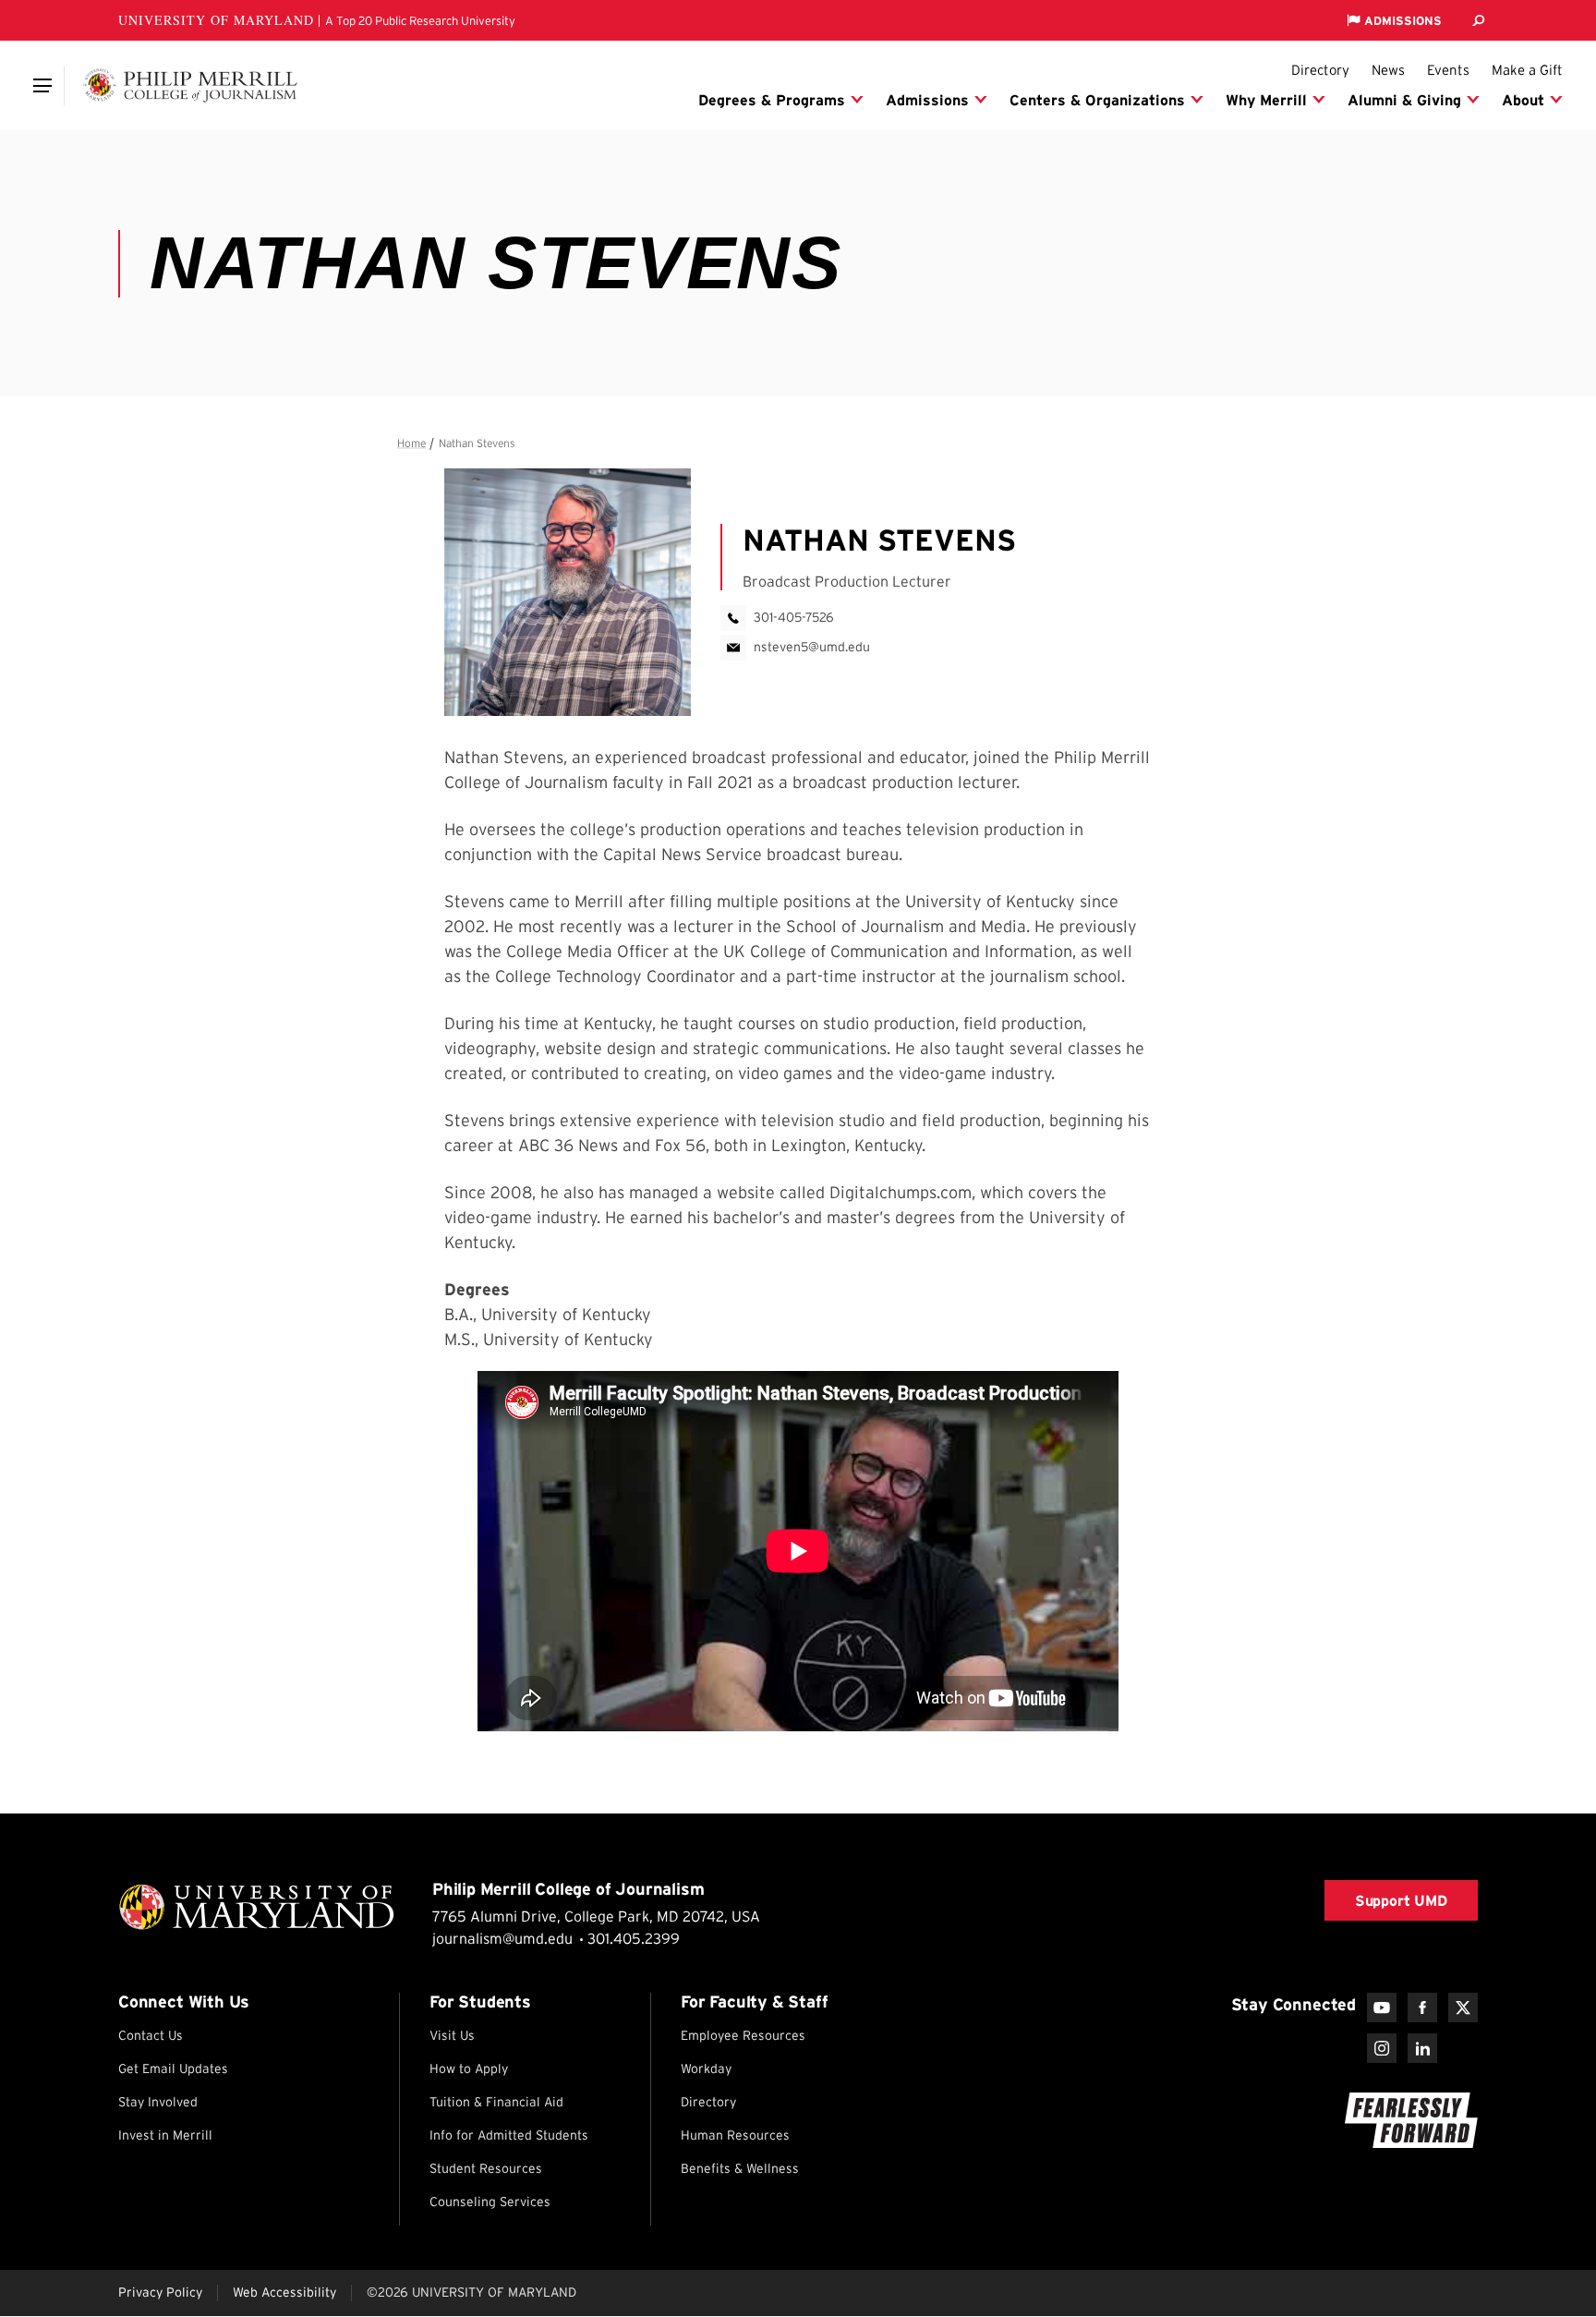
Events (1448, 70)
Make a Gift (1527, 70)
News (1388, 70)
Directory (1320, 70)
